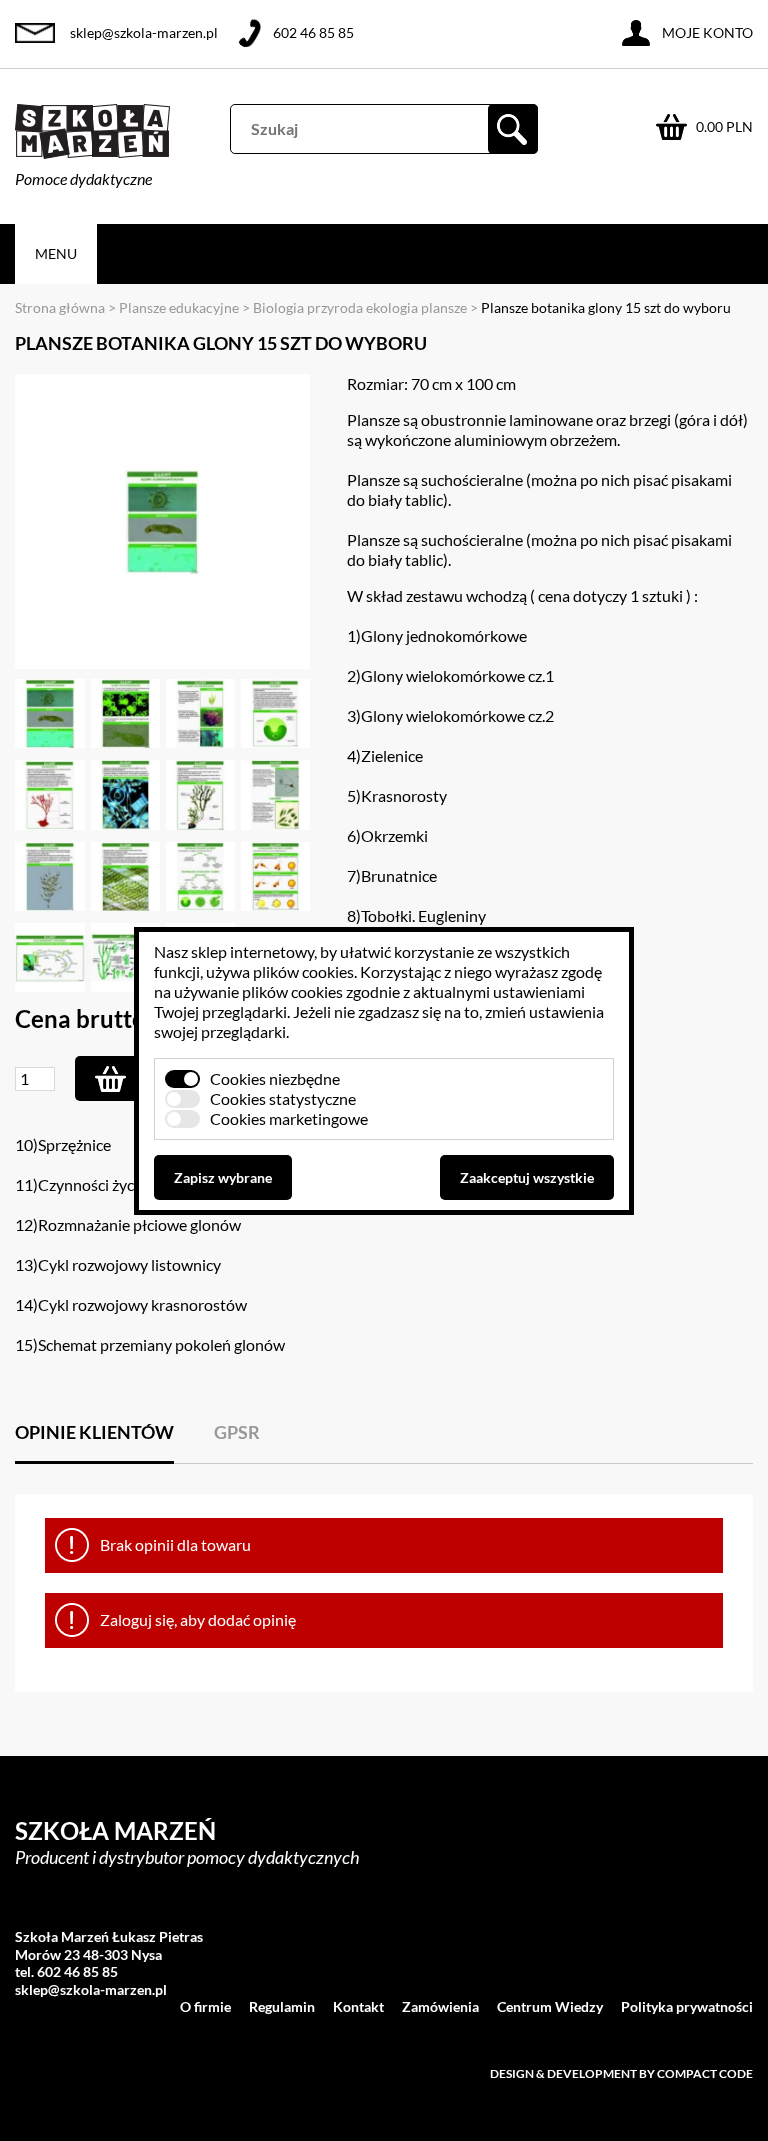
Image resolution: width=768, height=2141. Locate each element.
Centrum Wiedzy (550, 2006)
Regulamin (282, 2006)
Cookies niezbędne (275, 1078)
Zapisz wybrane (223, 1177)
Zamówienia (440, 2006)
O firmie (205, 2006)
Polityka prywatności (687, 2006)
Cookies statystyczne (283, 1098)
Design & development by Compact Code (621, 2073)
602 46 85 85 (313, 32)
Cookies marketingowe (289, 1118)
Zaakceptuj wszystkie (527, 1177)
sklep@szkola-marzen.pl (144, 32)
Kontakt (358, 2006)
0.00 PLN (724, 126)
